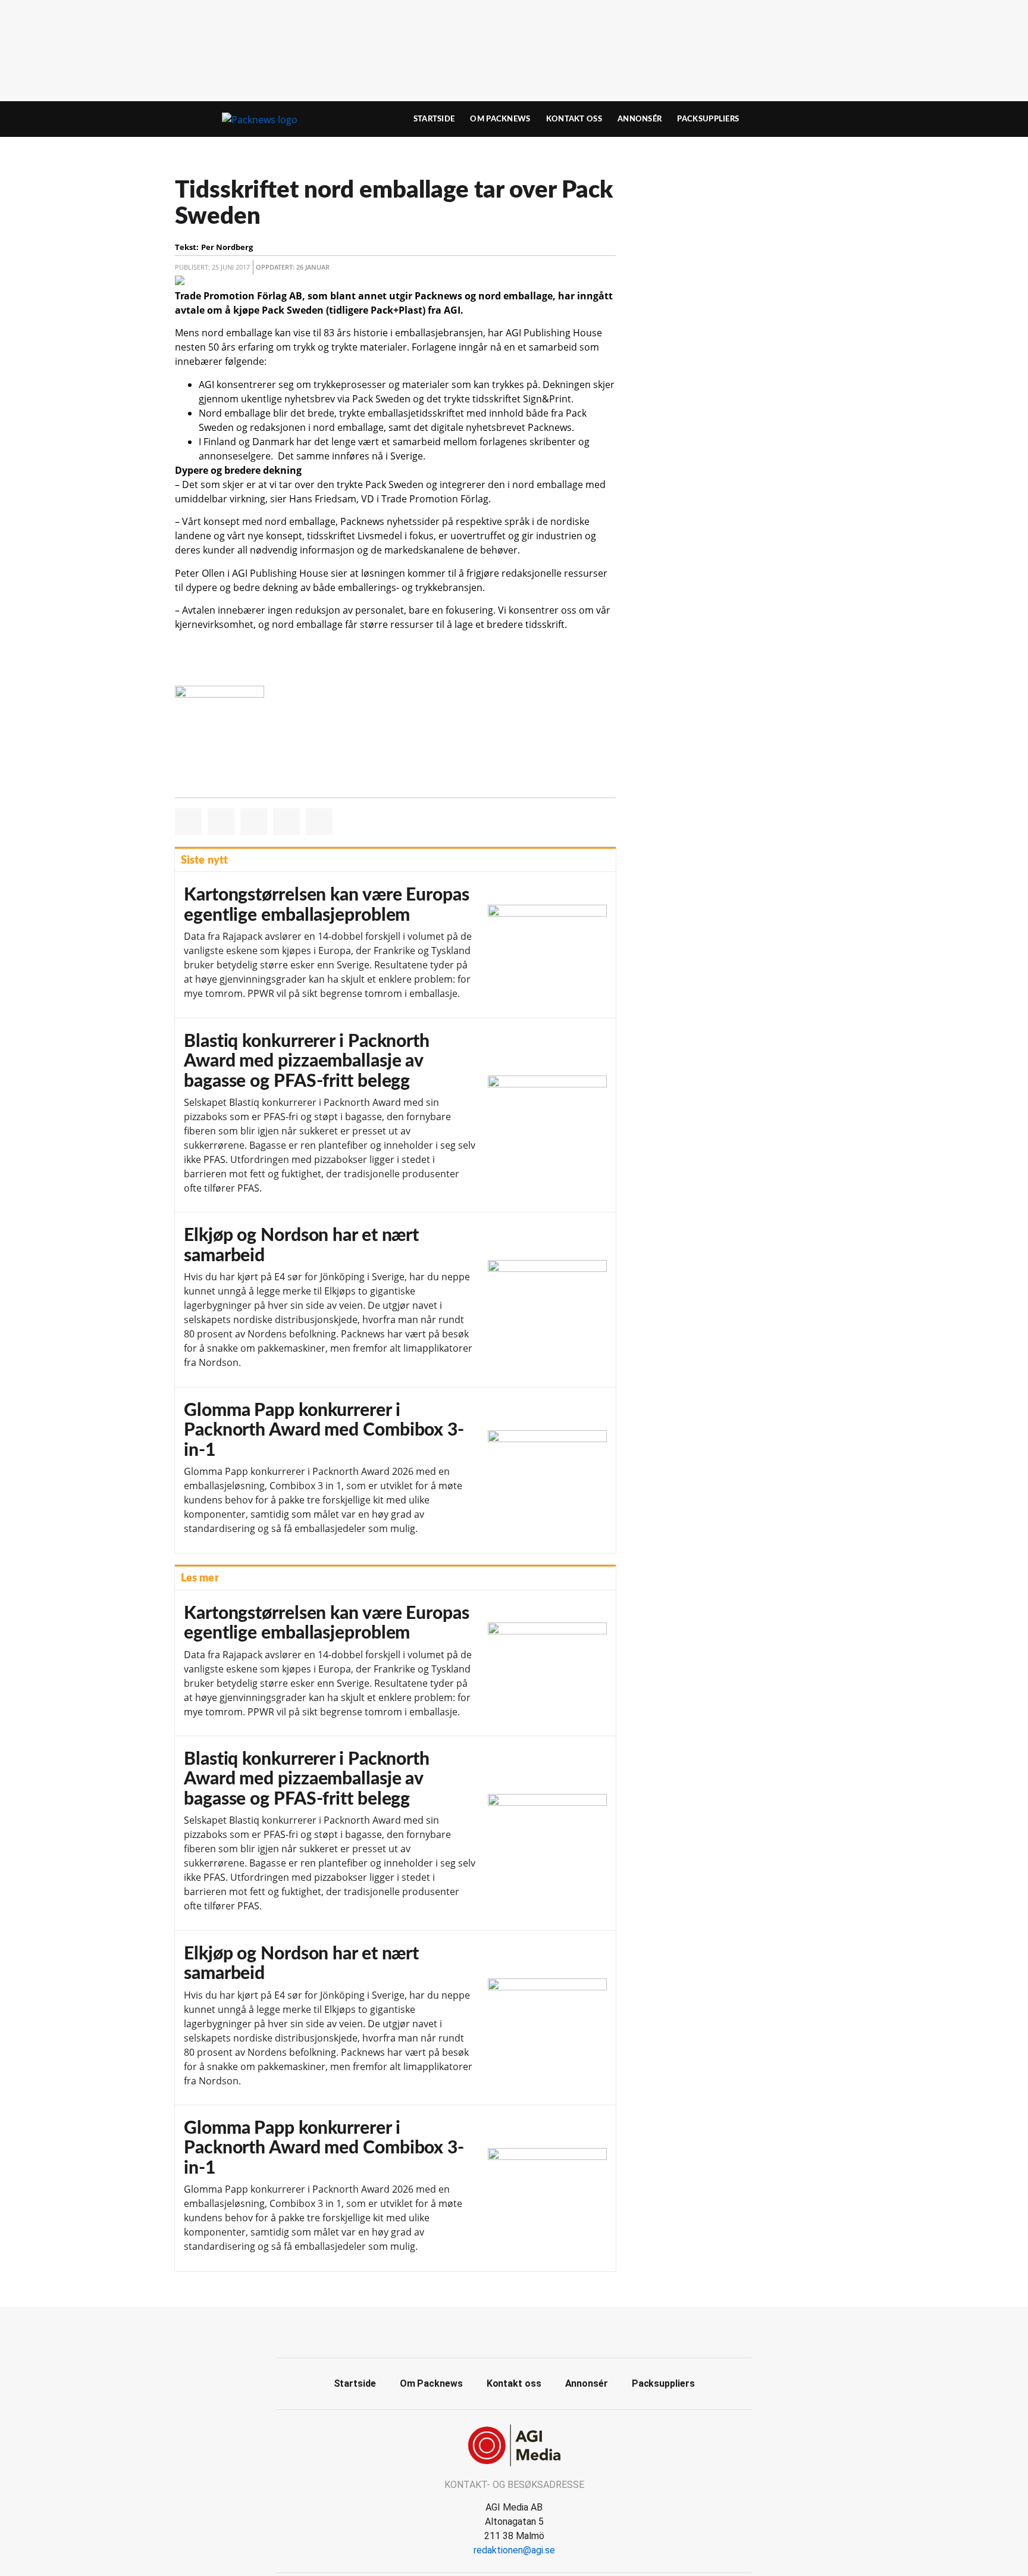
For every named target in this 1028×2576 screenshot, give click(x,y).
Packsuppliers (708, 119)
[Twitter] (528, 2331)
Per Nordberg (227, 247)
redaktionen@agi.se (514, 2550)
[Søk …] (827, 119)
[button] (188, 822)
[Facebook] (501, 2331)
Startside (434, 119)
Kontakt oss (574, 119)
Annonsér (640, 119)
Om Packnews (500, 119)
